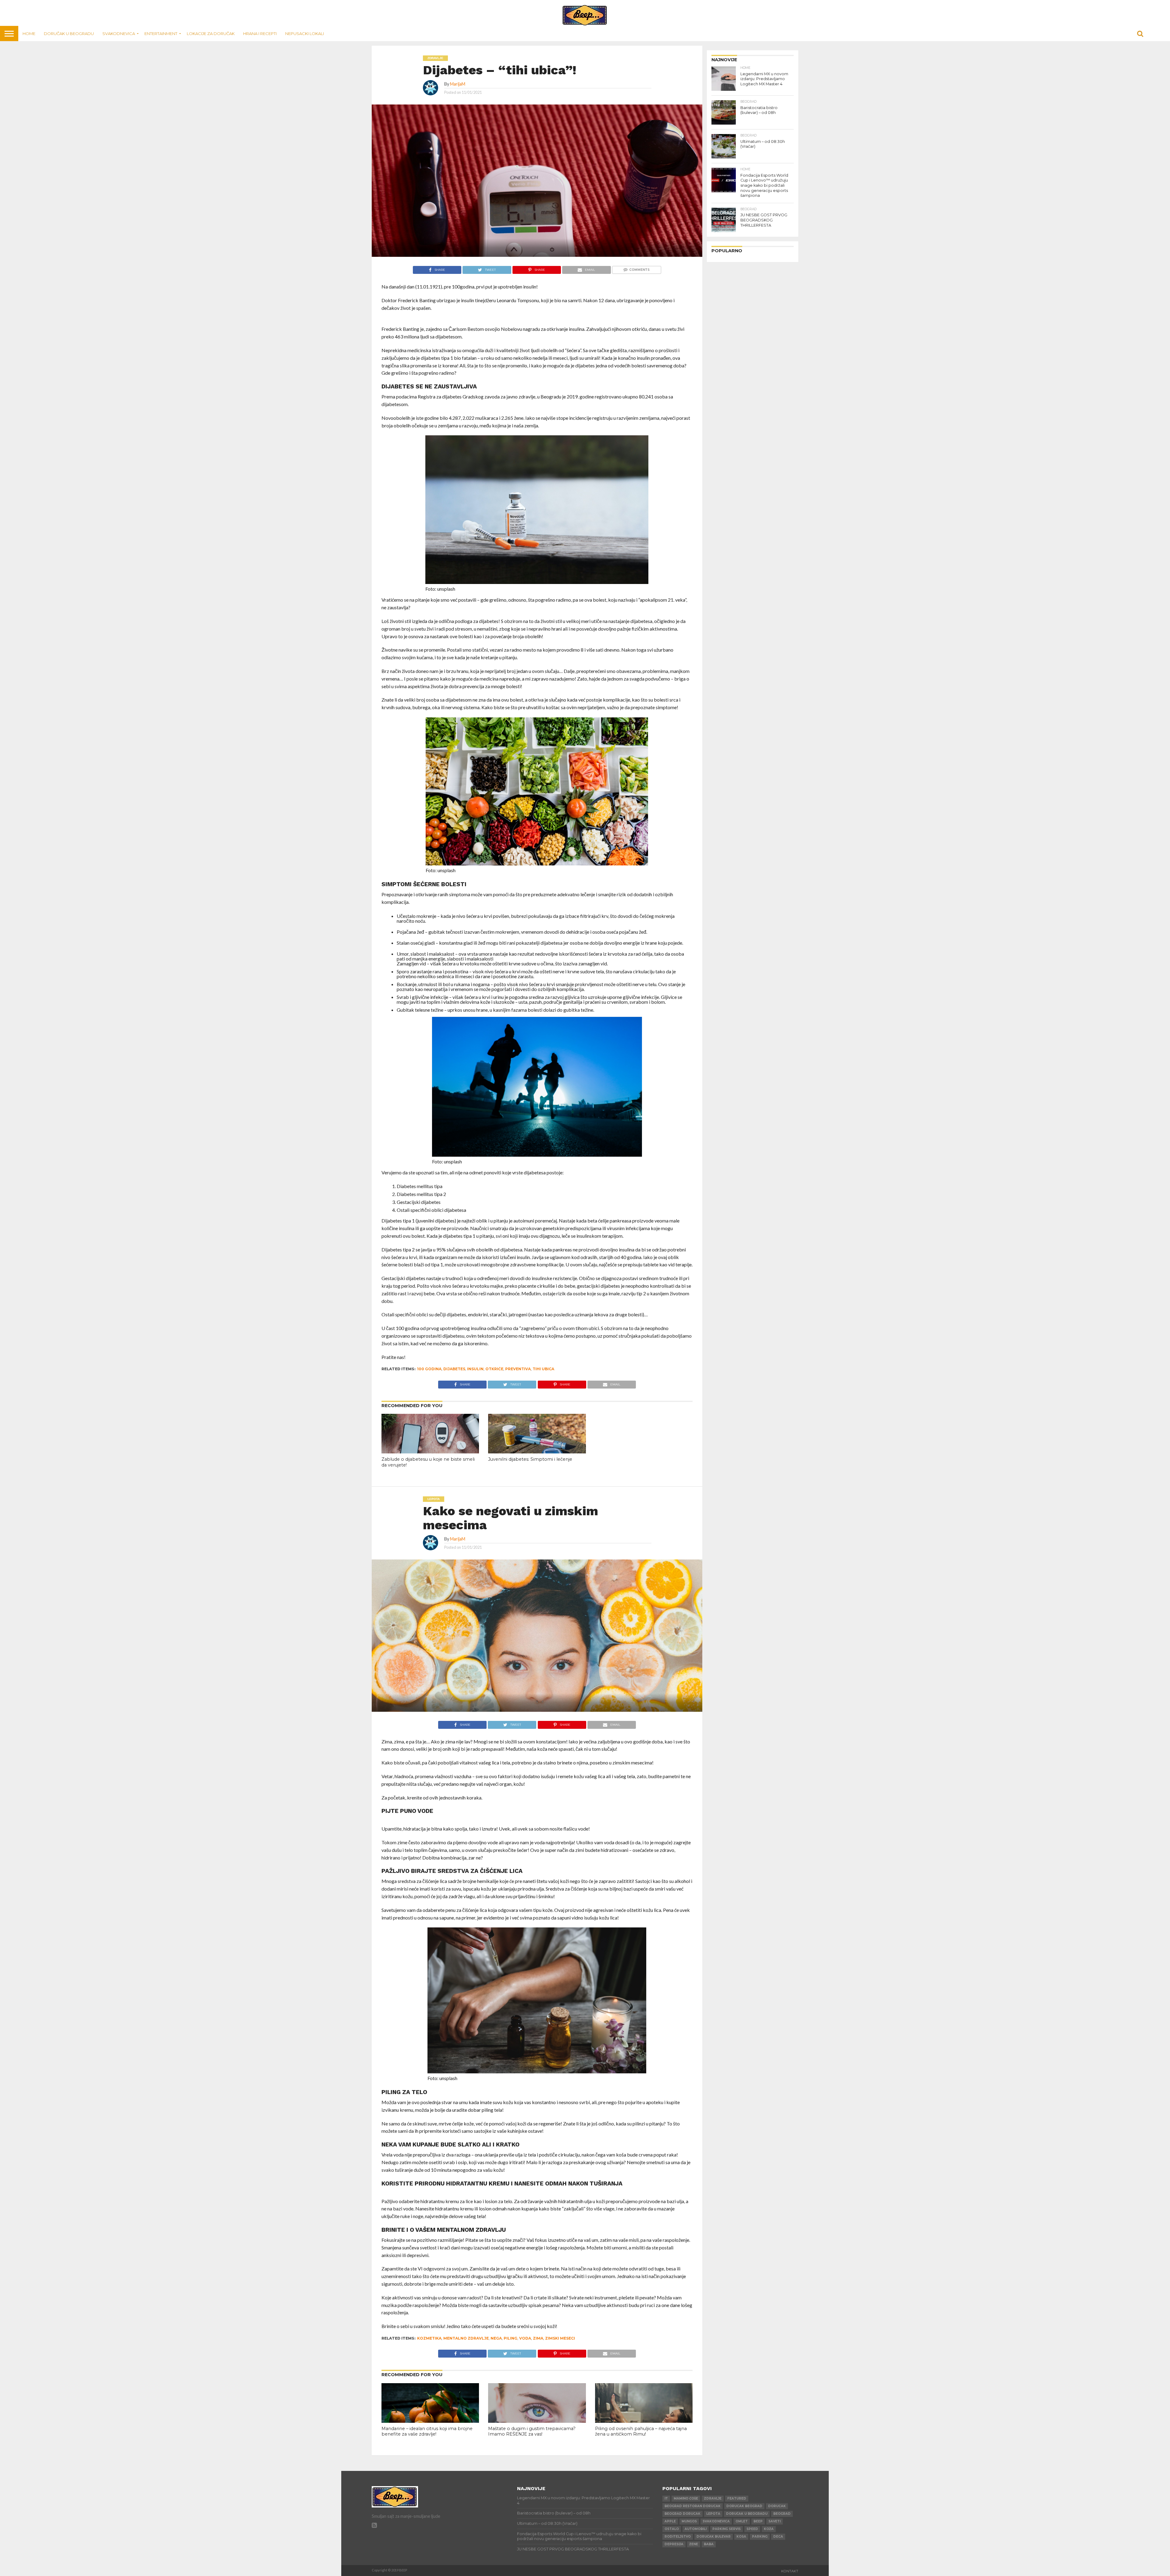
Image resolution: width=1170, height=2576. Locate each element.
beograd (782, 2514)
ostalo (672, 2529)
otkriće (494, 1369)
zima (538, 2338)
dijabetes (454, 1369)
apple (670, 2521)
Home (29, 34)
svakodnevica (716, 2521)
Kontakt (790, 2571)
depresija (674, 2544)
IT (666, 2498)
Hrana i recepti (260, 34)
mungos (689, 2521)
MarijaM (458, 84)
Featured (737, 2498)
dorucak (777, 2506)
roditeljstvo (678, 2537)
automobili (696, 2529)
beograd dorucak (682, 2514)
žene (694, 2544)
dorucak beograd (744, 2506)
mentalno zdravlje (466, 2338)
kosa (741, 2537)
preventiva (518, 1369)
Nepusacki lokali (305, 34)
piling (511, 2338)
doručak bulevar (714, 2537)
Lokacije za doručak (211, 34)
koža (769, 2529)
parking (760, 2537)
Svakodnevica (119, 34)
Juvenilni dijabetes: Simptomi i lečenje (530, 1459)
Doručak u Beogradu (69, 34)
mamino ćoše (686, 2498)
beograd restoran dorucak (693, 2506)
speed (752, 2529)
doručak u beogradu (747, 2514)
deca (778, 2537)
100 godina (429, 1369)
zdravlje (713, 2498)
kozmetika (429, 2338)
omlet (742, 2521)
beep (758, 2521)
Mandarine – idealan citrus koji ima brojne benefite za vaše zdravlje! (427, 2431)
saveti (775, 2521)
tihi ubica (543, 1369)
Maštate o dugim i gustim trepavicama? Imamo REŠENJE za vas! (532, 2431)
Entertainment (161, 34)
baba (709, 2544)
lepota (713, 2514)
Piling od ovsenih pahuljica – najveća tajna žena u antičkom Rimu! (641, 2431)
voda (525, 2338)
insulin (475, 1369)
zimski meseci (560, 2338)
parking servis (727, 2529)
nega (496, 2338)
